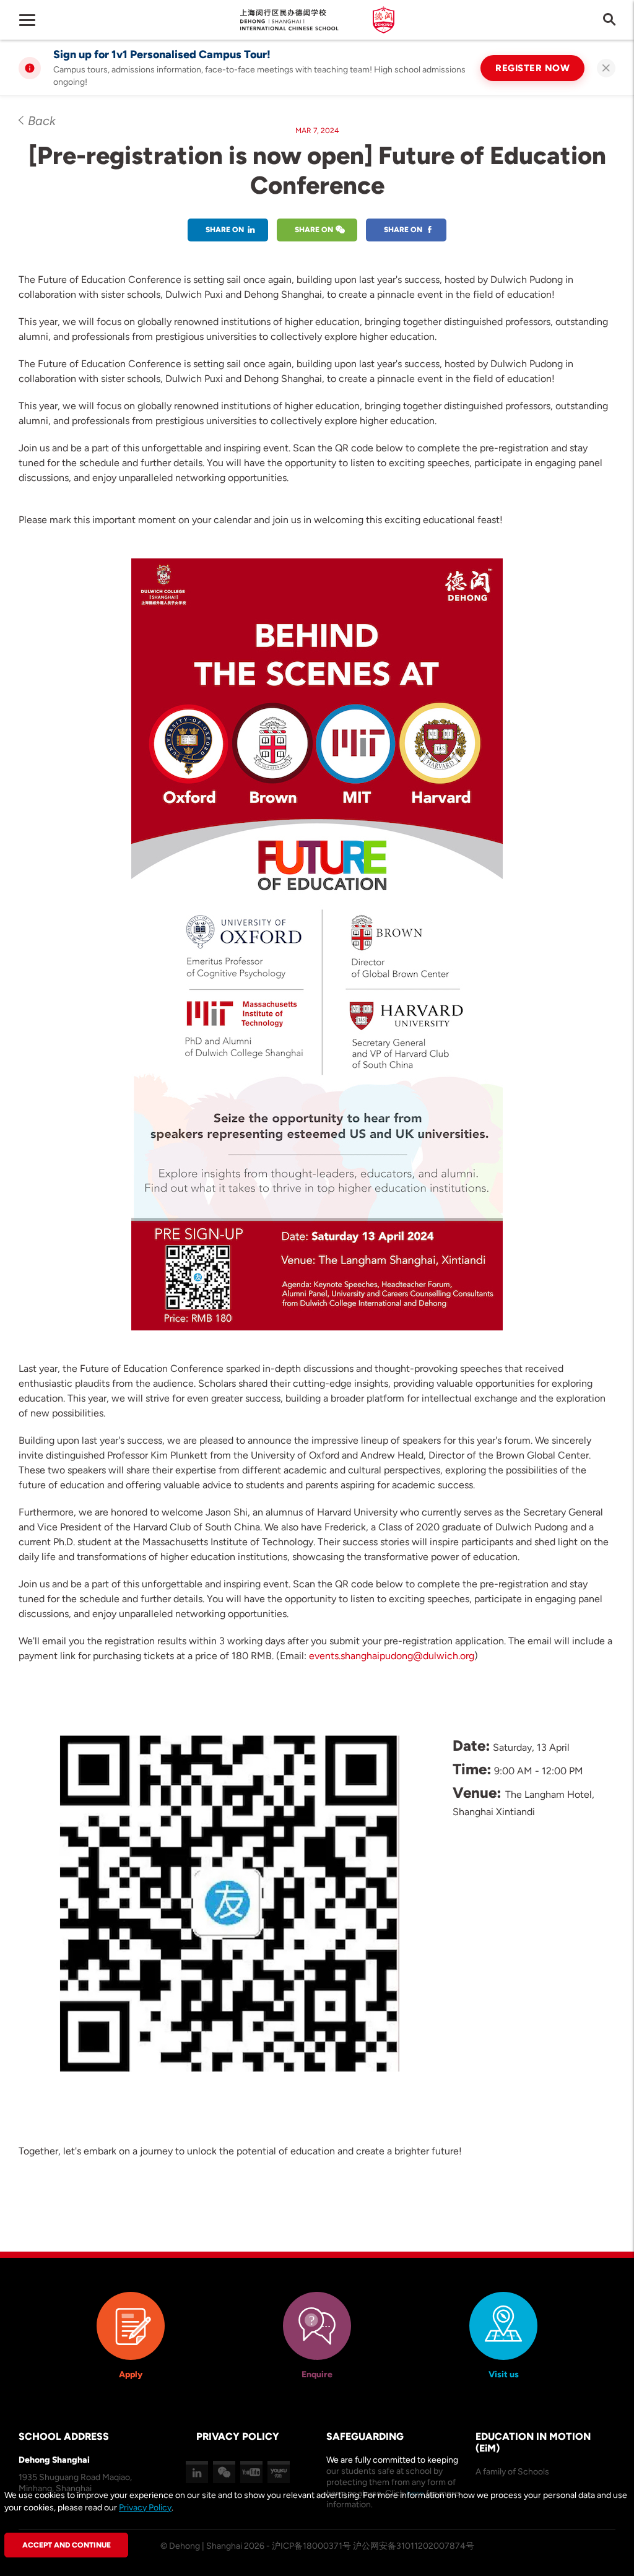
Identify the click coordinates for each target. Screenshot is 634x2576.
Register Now (532, 68)
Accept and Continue (67, 2545)
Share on (225, 230)
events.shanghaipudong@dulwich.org (392, 1656)
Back (42, 121)
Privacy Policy (145, 2508)
